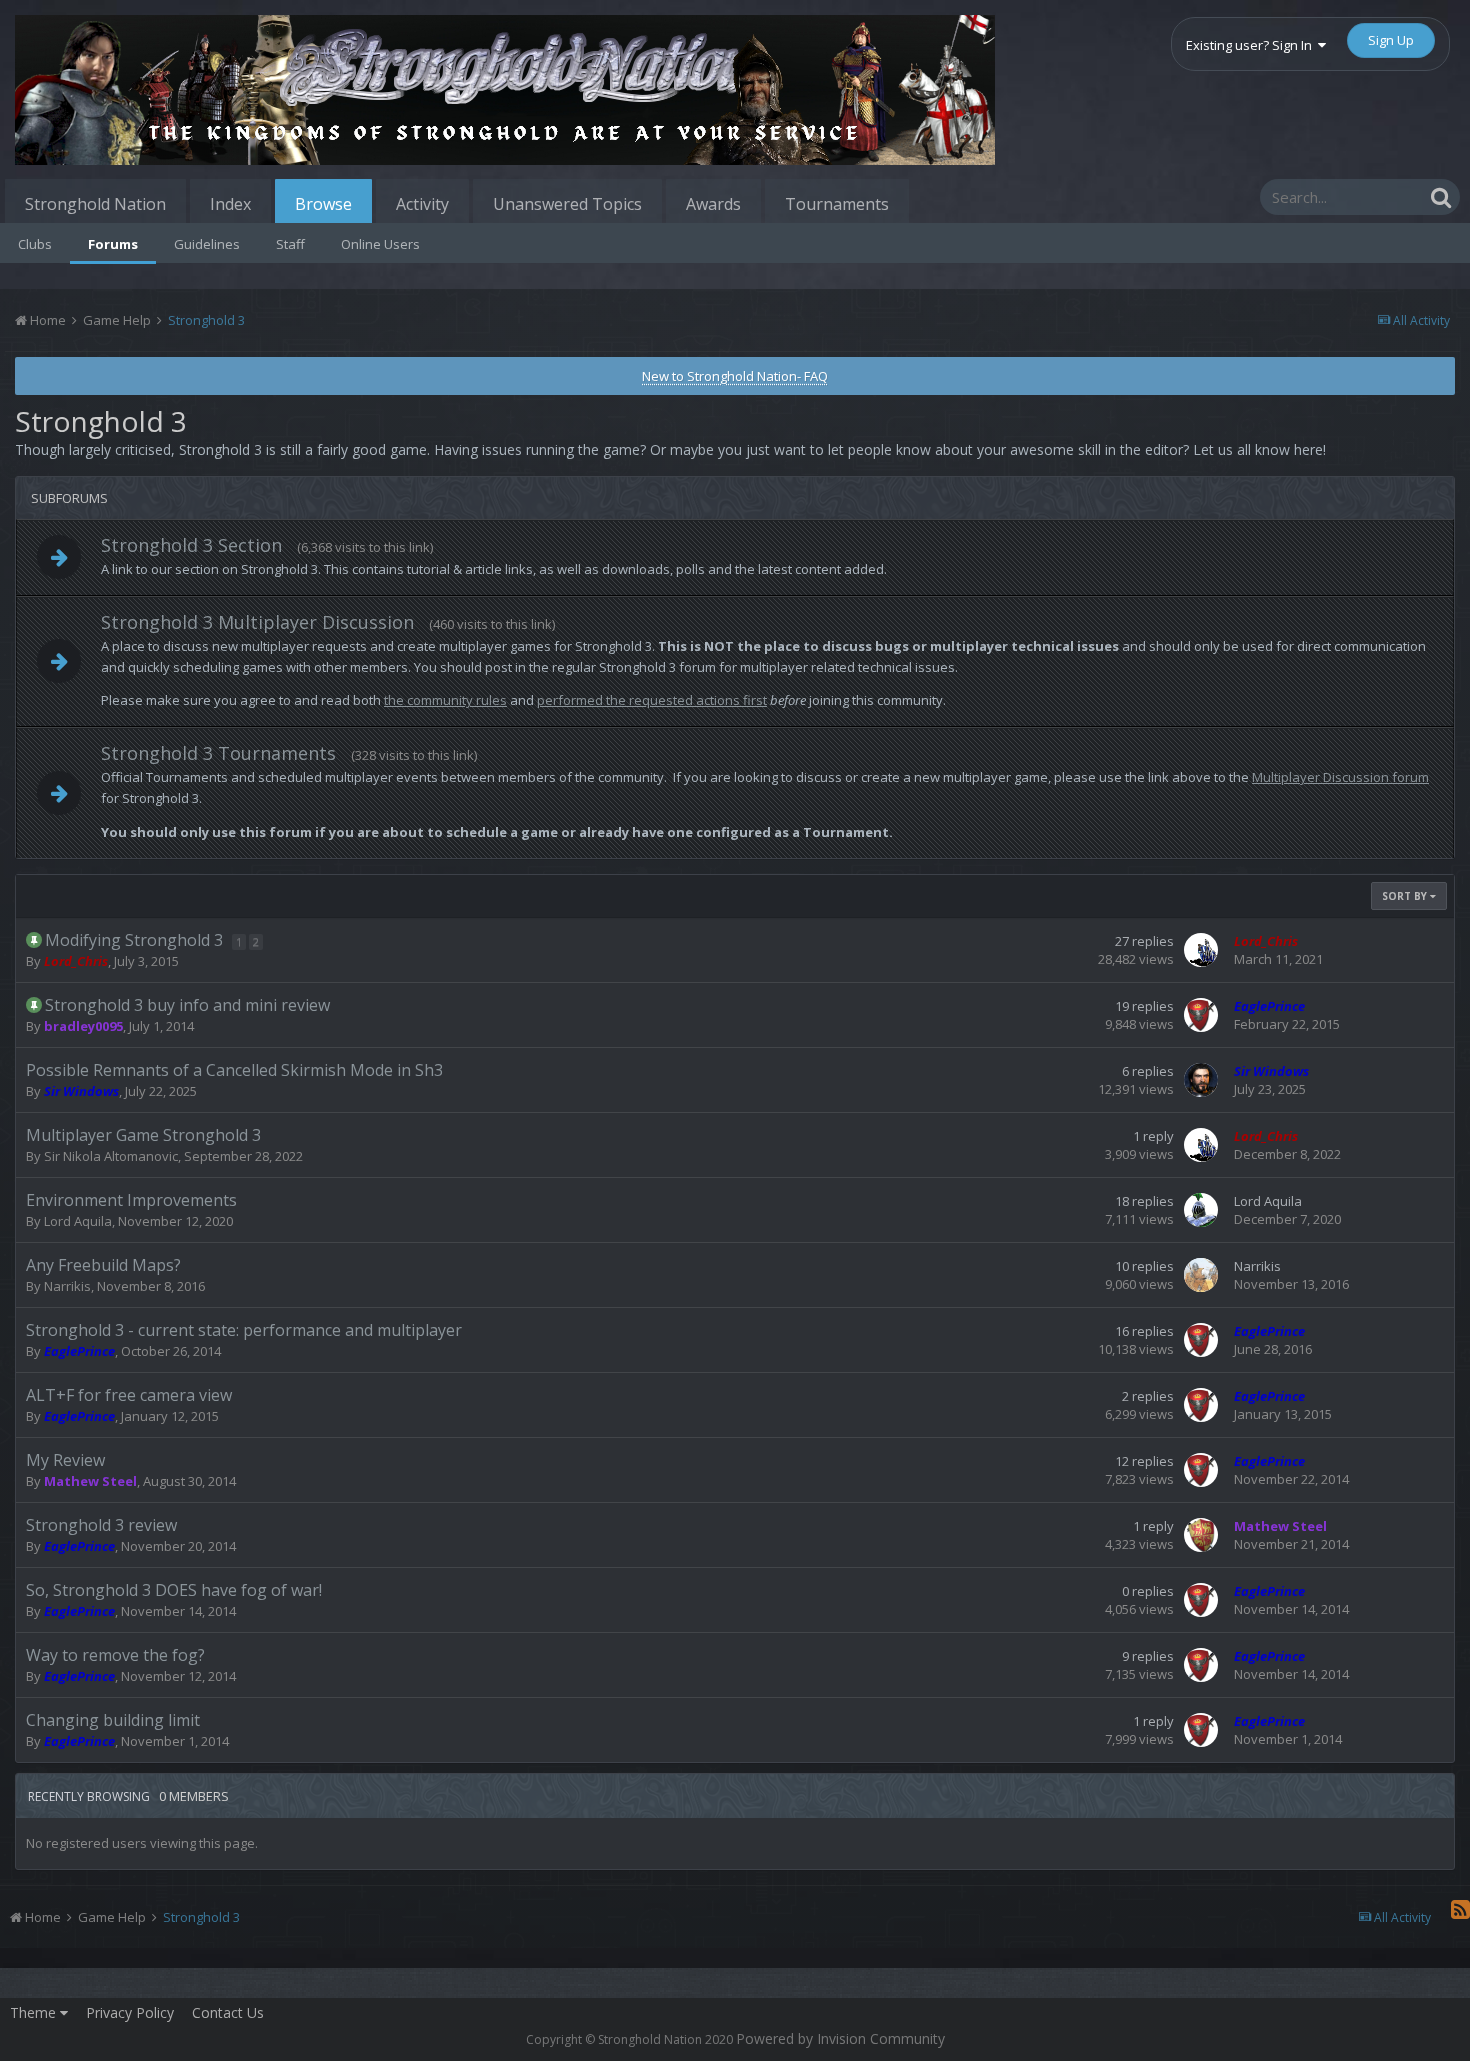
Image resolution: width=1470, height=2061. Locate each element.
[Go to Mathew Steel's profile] (1201, 1535)
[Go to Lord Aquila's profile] (1201, 1210)
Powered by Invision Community (840, 2038)
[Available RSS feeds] (1460, 1909)
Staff (290, 244)
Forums (113, 244)
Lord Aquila (78, 1221)
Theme (35, 2012)
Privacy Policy (130, 2012)
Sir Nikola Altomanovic (111, 1156)
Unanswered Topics (567, 204)
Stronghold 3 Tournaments (218, 753)
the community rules (445, 700)
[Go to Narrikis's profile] (1201, 1275)
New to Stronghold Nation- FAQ (735, 376)
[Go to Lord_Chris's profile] (1201, 950)
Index (230, 204)
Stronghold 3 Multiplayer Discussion (257, 622)
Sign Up (1391, 40)
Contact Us (228, 2012)
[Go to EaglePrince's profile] (1201, 1015)
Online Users (380, 244)
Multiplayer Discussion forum (1340, 777)
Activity (422, 204)
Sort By (1406, 896)
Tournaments (837, 204)
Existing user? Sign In (1252, 45)
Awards (713, 204)
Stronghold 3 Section (191, 545)
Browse (323, 204)
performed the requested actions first (652, 700)
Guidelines (207, 244)
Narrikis (67, 1286)
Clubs (35, 244)
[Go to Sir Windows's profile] (1201, 1080)
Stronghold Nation (95, 204)
